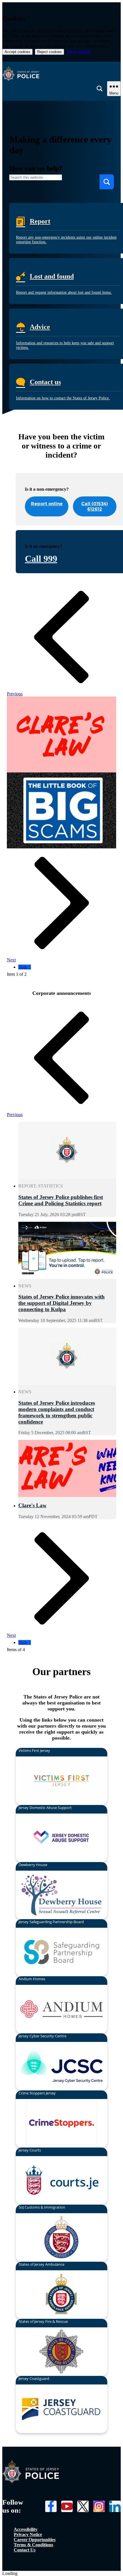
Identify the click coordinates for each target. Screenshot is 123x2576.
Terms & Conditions (33, 2545)
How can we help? (36, 168)
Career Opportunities (35, 2540)
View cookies (79, 51)
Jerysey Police (61, 74)
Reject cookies (49, 52)
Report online (47, 504)
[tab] (25, 967)
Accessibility (26, 2529)
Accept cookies (17, 52)
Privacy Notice (28, 2534)
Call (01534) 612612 (95, 506)
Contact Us (25, 2550)
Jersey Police (31, 2472)
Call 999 (41, 559)
